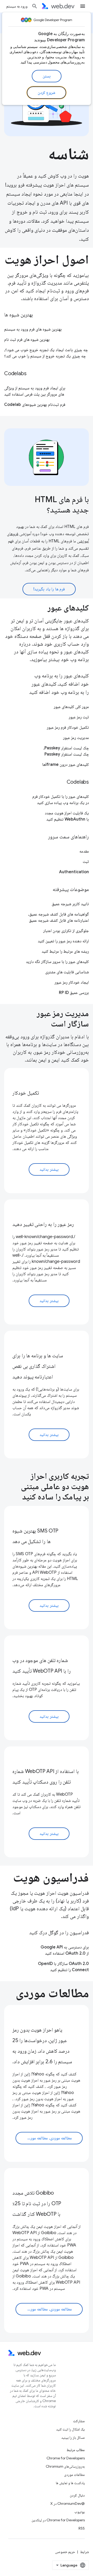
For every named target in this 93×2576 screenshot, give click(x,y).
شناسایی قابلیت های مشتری (67, 972)
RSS (82, 2528)
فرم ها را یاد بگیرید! (49, 589)
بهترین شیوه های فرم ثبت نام (27, 340)
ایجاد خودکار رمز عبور (72, 982)
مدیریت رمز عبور (76, 738)
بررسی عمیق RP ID (74, 993)
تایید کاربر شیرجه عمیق (70, 904)
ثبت (86, 862)
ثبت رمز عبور (79, 717)
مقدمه (84, 851)
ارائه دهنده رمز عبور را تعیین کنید (63, 941)
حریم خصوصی (65, 2552)
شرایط (84, 2552)
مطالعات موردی (74, 2475)
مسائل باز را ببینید (73, 2437)
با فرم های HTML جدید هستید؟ (62, 504)
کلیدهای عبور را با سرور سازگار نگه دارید (57, 962)
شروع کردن (47, 93)
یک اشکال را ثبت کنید (70, 2429)
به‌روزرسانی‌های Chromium (65, 2466)
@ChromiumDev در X (68, 2503)
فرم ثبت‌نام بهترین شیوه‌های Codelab (35, 405)
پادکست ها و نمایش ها (70, 2483)
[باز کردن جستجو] (35, 6)
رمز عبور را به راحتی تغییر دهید (43, 1224)
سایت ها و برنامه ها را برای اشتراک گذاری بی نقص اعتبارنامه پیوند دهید (38, 1366)
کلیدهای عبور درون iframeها (65, 765)
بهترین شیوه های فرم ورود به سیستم (33, 329)
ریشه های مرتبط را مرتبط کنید (65, 951)
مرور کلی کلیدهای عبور (71, 707)
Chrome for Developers (66, 2458)
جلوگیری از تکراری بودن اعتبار (66, 931)
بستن (47, 76)
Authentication (74, 872)
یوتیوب (80, 2512)
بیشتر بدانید (49, 1169)
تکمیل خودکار (26, 1093)
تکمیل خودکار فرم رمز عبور (68, 727)
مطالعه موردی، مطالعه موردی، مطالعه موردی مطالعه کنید (44, 2138)
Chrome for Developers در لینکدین (58, 2520)
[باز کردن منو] (83, 6)
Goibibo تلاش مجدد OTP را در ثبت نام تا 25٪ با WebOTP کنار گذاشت (37, 2204)
